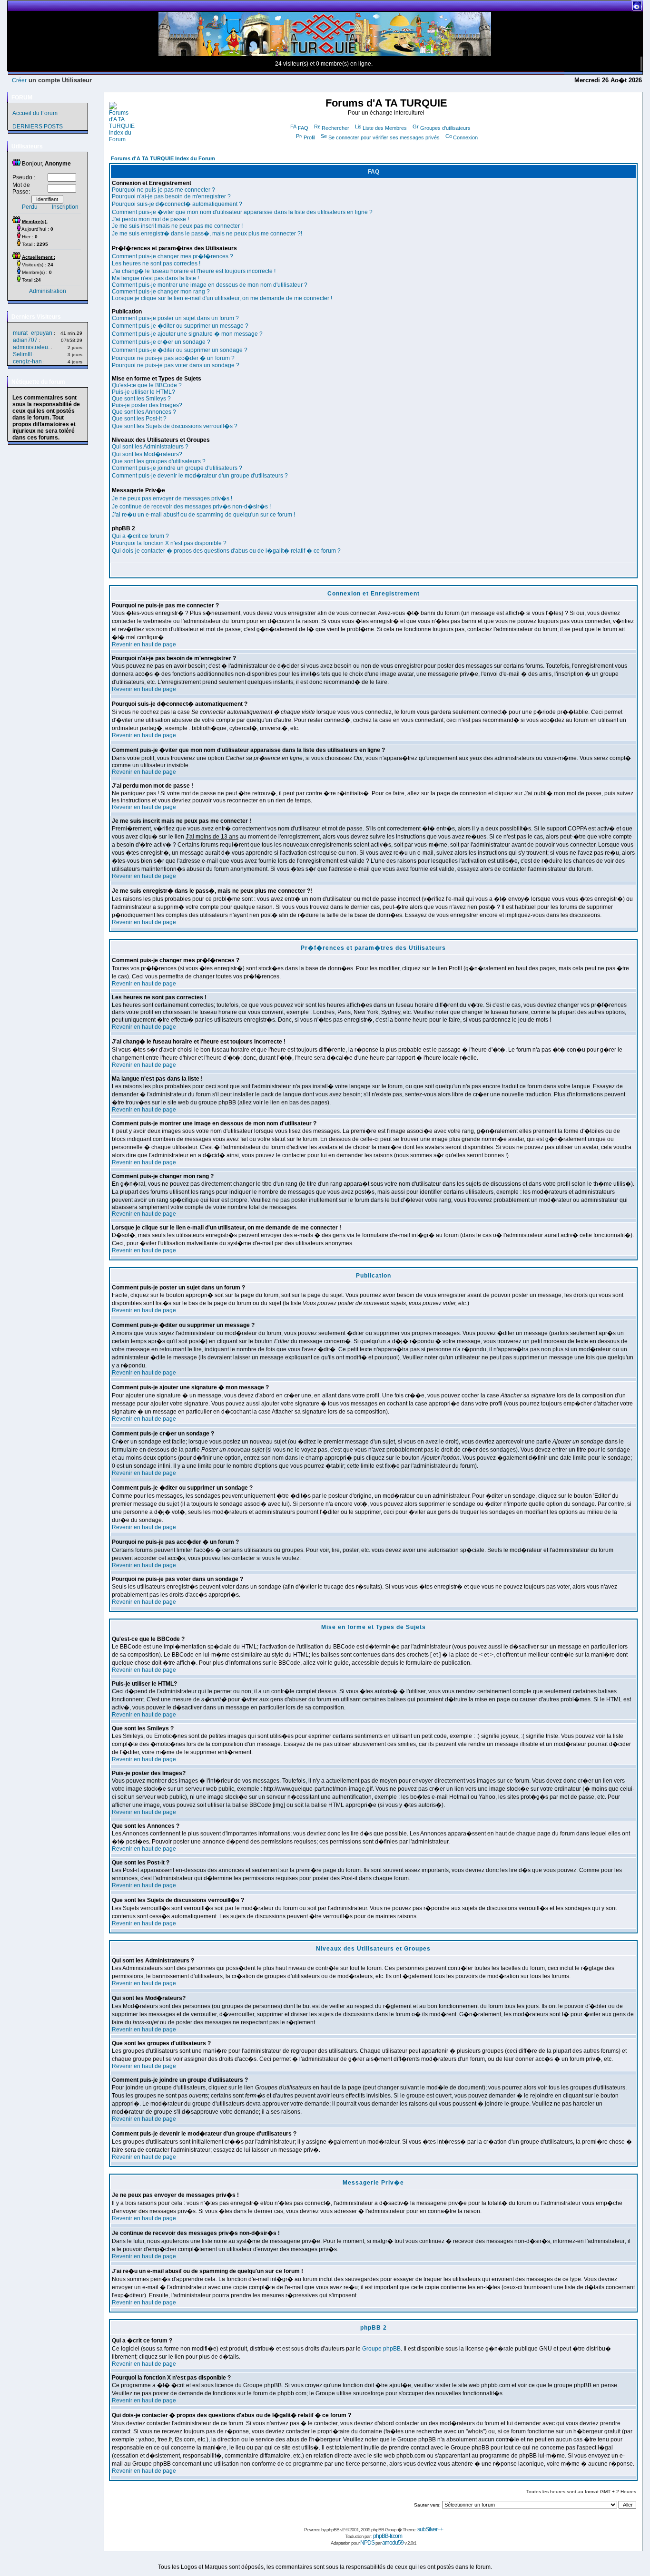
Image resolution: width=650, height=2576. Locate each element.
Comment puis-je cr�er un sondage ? (161, 342)
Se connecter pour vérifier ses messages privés (384, 137)
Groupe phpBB (381, 2349)
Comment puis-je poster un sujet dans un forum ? (175, 318)
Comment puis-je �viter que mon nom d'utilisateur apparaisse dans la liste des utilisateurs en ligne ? (242, 212)
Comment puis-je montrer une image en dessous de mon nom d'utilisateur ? (210, 285)
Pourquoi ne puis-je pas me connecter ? (163, 190)
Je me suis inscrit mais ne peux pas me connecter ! (177, 226)
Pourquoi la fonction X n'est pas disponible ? (169, 543)
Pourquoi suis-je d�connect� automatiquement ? (177, 204)
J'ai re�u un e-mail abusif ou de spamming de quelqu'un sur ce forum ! (203, 515)
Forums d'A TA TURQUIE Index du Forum (163, 158)
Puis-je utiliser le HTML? (143, 392)
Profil (309, 137)
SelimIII (22, 354)
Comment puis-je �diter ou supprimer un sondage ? (180, 350)
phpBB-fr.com (388, 2536)
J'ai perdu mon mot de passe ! (150, 219)
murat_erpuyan (33, 333)
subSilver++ (430, 2529)
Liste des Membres (385, 128)
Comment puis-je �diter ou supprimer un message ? (180, 326)
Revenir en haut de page (144, 644)
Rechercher (335, 128)
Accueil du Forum (35, 113)
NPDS (367, 2543)
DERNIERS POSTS (38, 127)
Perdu (30, 207)
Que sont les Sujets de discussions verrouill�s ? (175, 426)
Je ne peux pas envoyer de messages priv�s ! (172, 498)
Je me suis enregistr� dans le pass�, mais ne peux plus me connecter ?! (207, 234)
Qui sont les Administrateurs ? (150, 447)
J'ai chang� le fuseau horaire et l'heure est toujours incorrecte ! (194, 271)
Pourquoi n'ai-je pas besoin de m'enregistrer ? (171, 196)
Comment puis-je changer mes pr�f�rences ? (172, 256)
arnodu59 (393, 2543)
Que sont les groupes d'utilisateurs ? (159, 461)
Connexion (465, 137)
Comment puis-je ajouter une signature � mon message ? (187, 334)
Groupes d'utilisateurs (445, 128)
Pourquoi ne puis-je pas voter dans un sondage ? (176, 365)
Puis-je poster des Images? (147, 405)
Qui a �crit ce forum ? (140, 536)
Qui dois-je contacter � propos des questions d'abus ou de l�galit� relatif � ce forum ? (226, 551)
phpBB (333, 2530)
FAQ (303, 128)
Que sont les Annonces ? (144, 412)
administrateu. (31, 347)
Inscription (65, 207)
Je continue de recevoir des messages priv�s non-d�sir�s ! (191, 507)
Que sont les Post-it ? (139, 419)
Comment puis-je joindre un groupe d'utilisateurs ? (177, 468)
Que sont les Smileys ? (141, 399)
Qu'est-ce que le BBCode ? (147, 385)
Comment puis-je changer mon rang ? (161, 292)
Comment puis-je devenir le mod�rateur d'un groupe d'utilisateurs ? (200, 476)
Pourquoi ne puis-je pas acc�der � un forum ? (173, 358)
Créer (19, 80)
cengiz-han (27, 361)
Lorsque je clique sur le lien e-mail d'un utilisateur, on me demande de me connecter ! (222, 298)
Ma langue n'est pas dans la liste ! (155, 278)
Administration (48, 291)
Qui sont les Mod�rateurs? (147, 454)
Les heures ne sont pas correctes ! (156, 263)
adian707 (25, 340)
